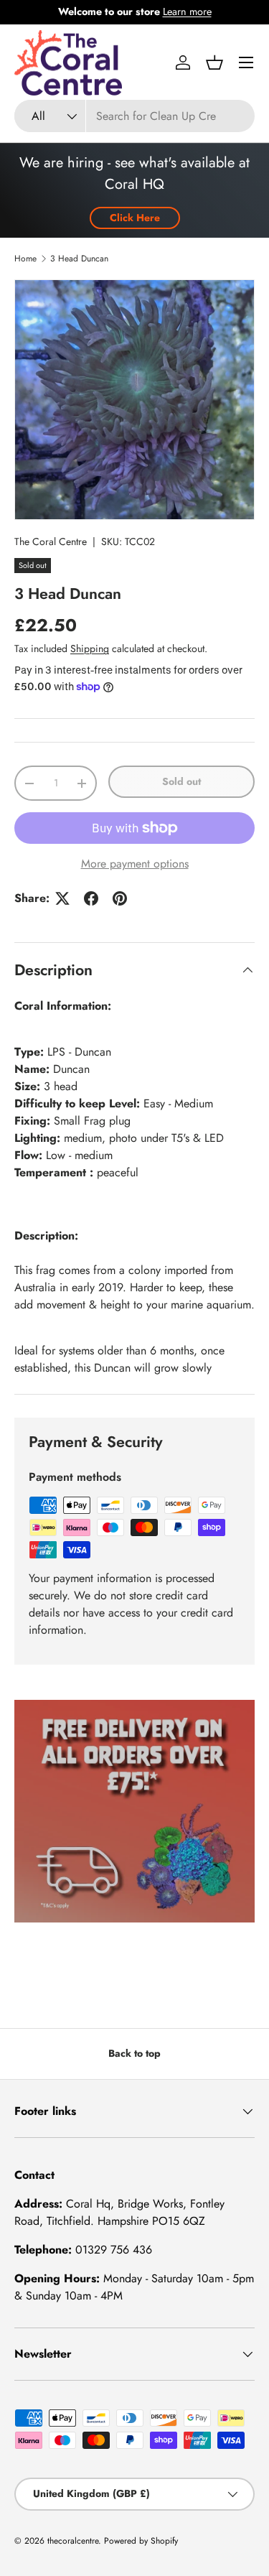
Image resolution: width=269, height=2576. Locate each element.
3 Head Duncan (79, 259)
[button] (214, 62)
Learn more (187, 11)
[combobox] (134, 116)
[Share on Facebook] (91, 898)
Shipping (90, 648)
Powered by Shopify (141, 2541)
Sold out (181, 781)
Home (25, 259)
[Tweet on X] (62, 898)
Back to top (134, 2053)
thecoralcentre (73, 2541)
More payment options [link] (135, 864)
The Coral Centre (51, 541)
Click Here (135, 218)
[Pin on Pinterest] (120, 898)
